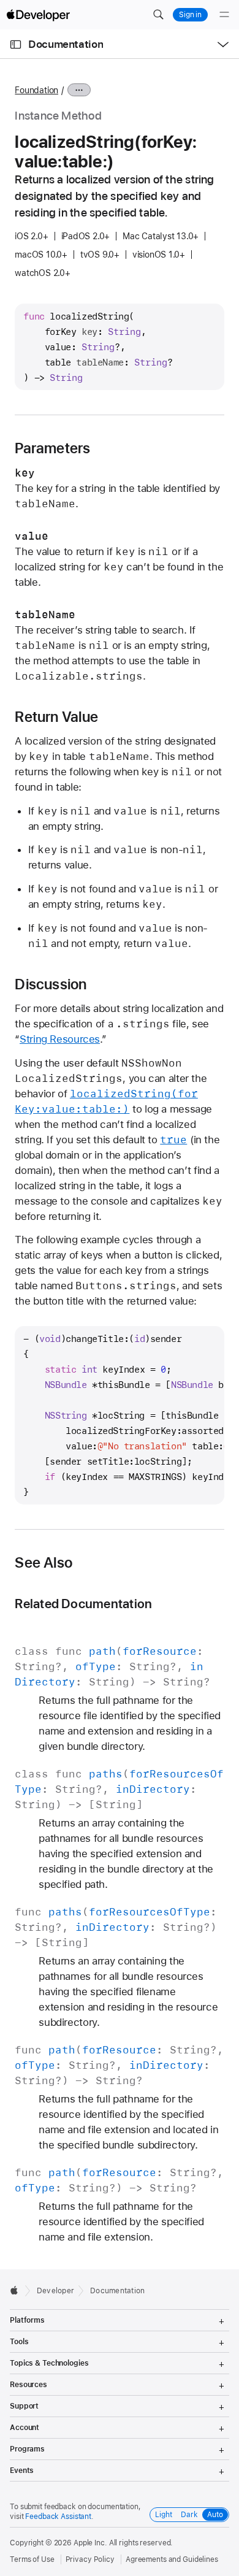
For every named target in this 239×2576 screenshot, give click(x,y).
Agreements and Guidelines (172, 2559)
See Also (44, 1563)
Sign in (190, 15)
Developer (55, 2291)
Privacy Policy (90, 2559)
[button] (158, 15)
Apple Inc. (90, 2543)
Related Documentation (83, 1604)
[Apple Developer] (38, 15)
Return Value (56, 717)
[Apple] (17, 2290)
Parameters (52, 448)
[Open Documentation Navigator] (16, 44)
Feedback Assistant (58, 2517)
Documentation (66, 44)
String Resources (60, 1039)
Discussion (51, 984)
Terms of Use (32, 2559)
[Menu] (224, 15)
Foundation (36, 90)
